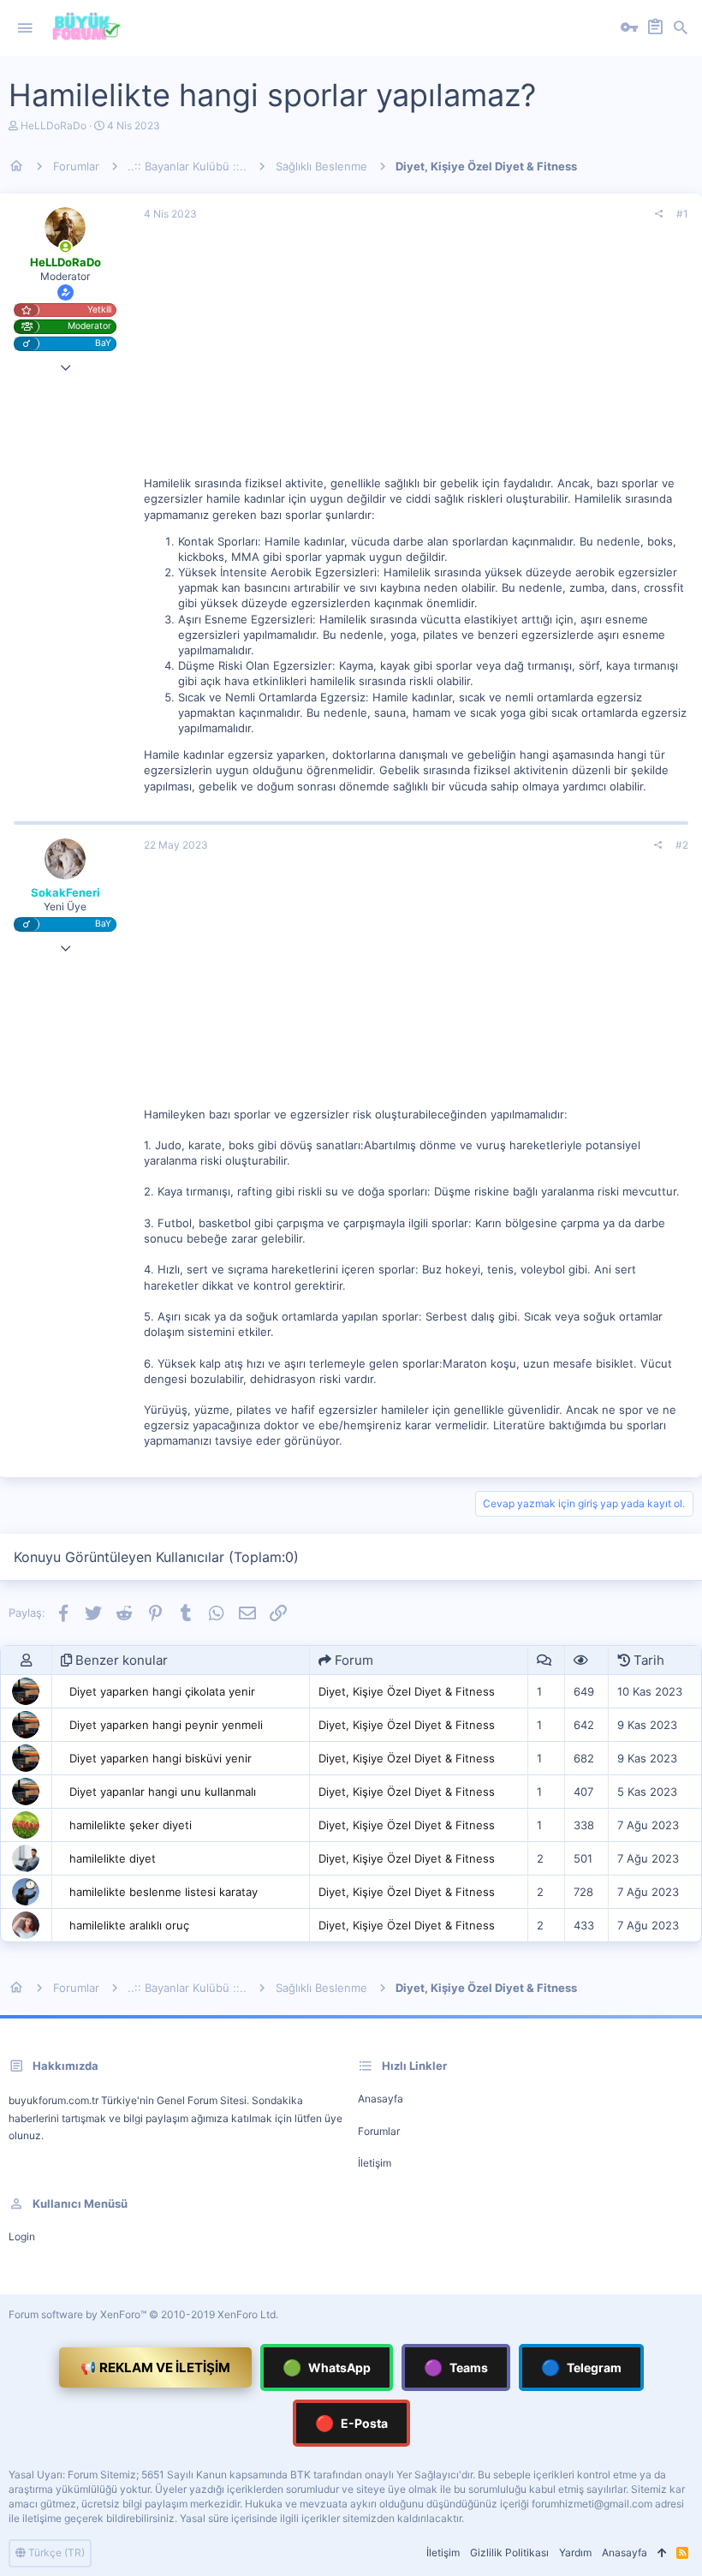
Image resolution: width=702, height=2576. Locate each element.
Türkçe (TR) (55, 2552)
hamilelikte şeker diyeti (131, 1825)
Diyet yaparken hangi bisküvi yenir (161, 1758)
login (22, 2236)
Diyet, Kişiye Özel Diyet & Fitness (407, 1691)
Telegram (581, 2367)
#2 (682, 845)
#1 (682, 214)
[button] (25, 28)
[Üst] (662, 2553)
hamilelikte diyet (113, 1858)
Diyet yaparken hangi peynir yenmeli (166, 1725)
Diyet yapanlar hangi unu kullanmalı (163, 1792)
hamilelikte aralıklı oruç (129, 1925)
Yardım (575, 2552)
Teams (456, 2367)
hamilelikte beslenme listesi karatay (164, 1892)
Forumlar (379, 2131)
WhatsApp (327, 2367)
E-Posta (351, 2423)
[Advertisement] (416, 355)
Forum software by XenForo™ (143, 2314)
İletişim (375, 2163)
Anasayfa (381, 2099)
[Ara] (681, 28)
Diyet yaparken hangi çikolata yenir (162, 1691)
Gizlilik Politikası (509, 2552)
